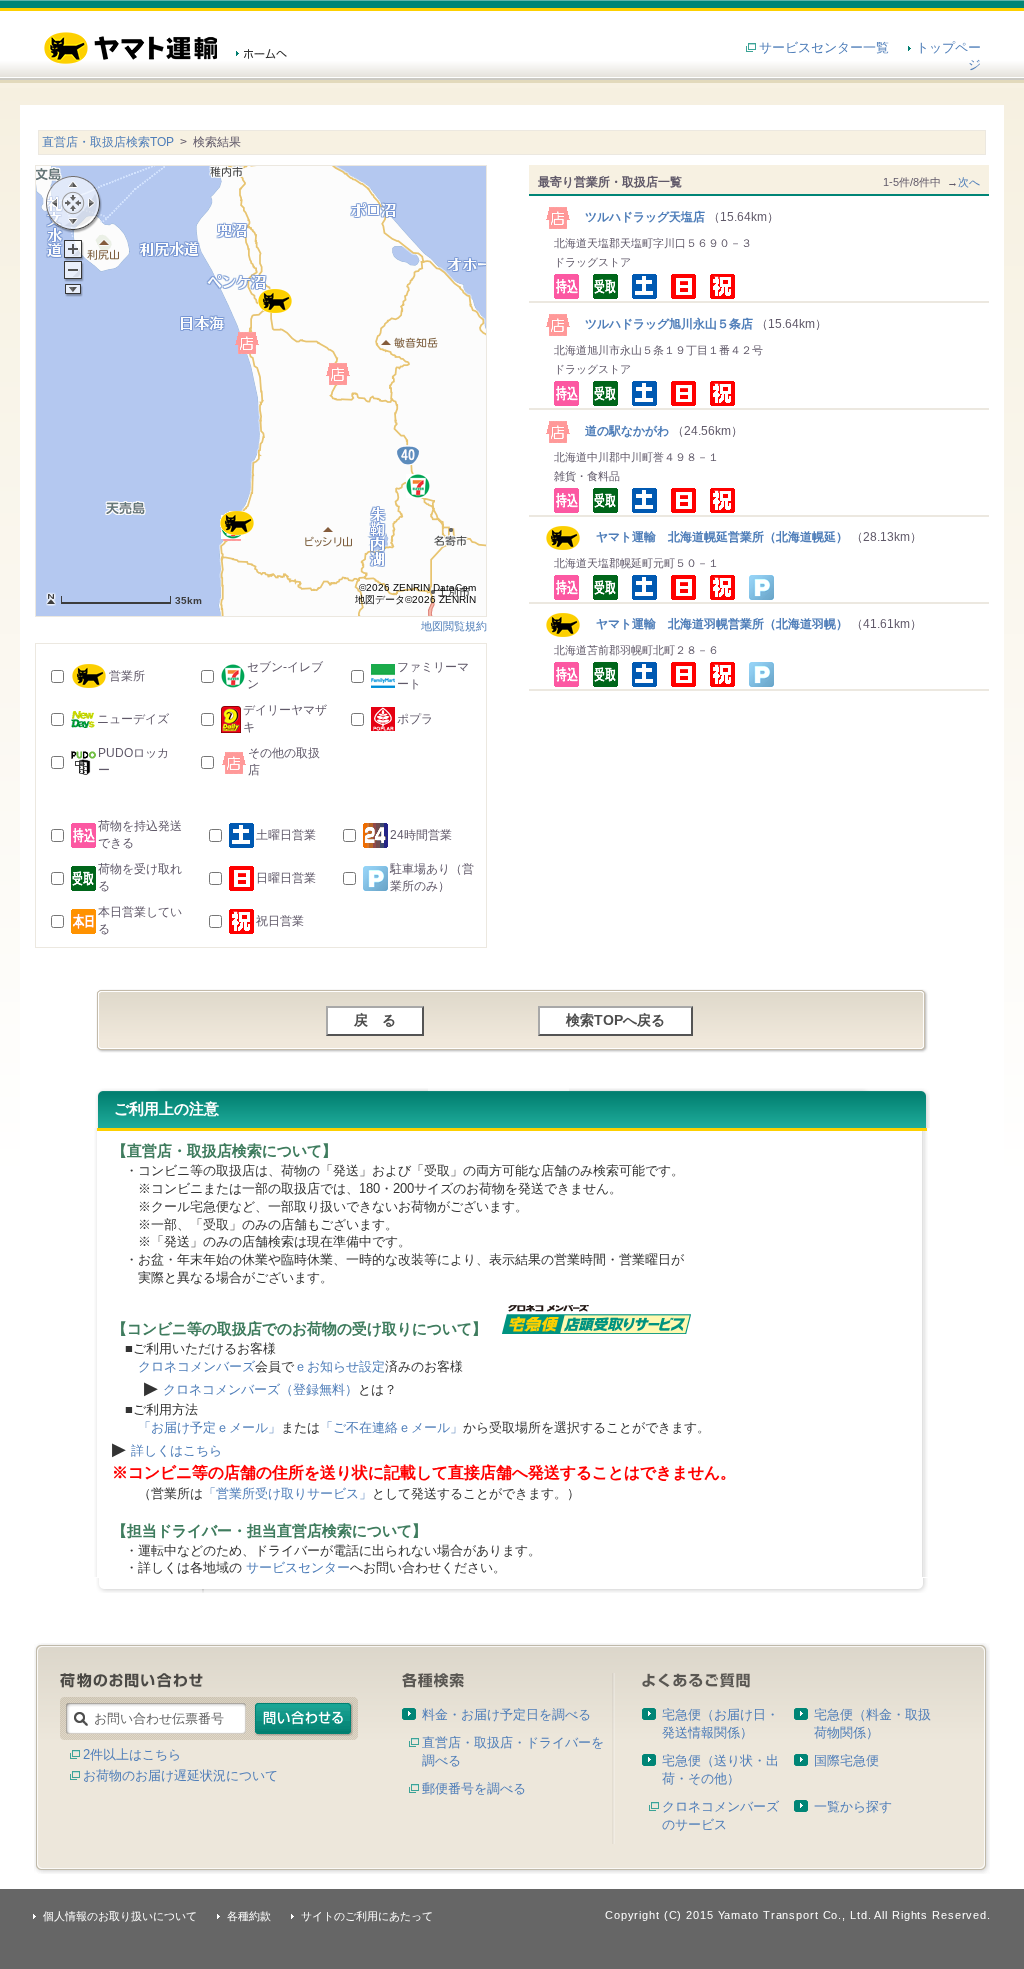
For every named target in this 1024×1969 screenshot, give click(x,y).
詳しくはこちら (176, 1450)
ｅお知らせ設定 (339, 1366)
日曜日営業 (286, 878)
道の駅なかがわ (621, 431)
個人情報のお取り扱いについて (120, 1916)
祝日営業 (280, 921)
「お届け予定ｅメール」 (209, 1427)
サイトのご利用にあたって (367, 1916)
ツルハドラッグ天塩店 (639, 217)
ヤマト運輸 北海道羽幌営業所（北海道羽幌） (714, 624)
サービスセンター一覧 (824, 47)
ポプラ (415, 719)
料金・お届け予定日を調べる (506, 1714)
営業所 (127, 676)
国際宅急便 (846, 1760)
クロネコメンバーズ (196, 1366)
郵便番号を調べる (474, 1788)
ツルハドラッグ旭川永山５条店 (663, 324)
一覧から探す (853, 1806)
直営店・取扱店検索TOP (108, 142)
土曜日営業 (286, 835)
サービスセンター (298, 1567)
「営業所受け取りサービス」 (287, 1493)
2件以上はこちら (132, 1754)
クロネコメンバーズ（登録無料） (260, 1389)
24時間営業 (421, 835)
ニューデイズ (133, 719)
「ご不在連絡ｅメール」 (391, 1427)
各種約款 (249, 1916)
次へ (969, 182)
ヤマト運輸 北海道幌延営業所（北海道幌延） (714, 537)
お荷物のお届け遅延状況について (180, 1775)
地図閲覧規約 (454, 626)
